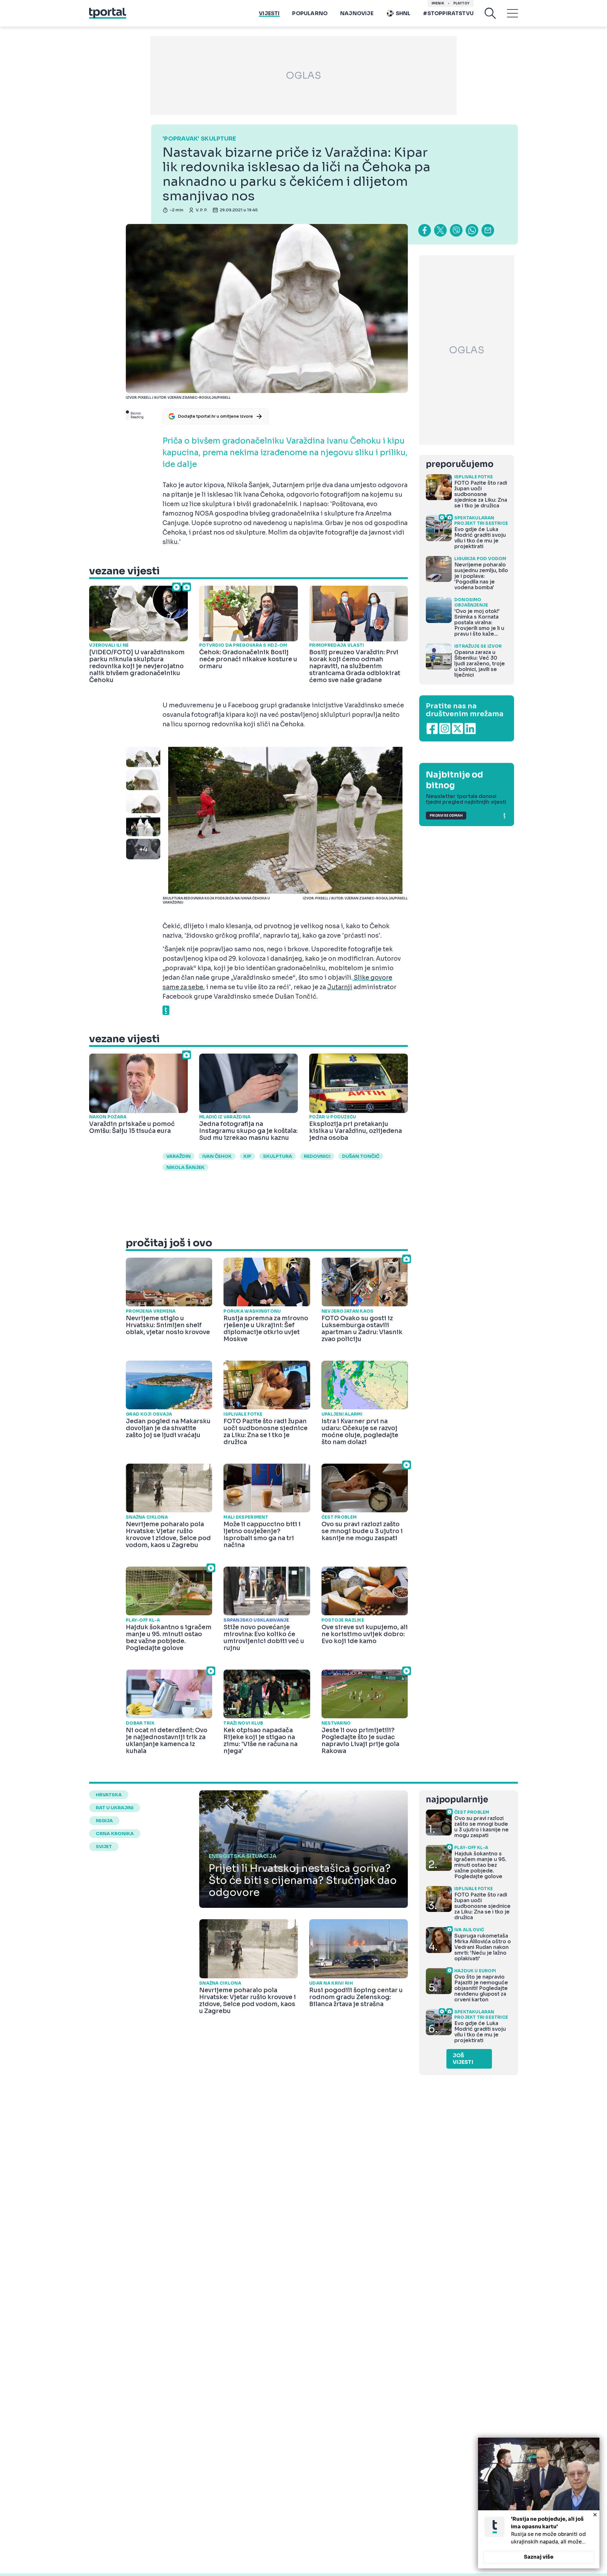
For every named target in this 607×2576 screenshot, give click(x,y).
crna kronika (115, 1834)
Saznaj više (539, 2557)
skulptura (278, 1156)
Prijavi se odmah (446, 816)
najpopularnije (457, 1800)
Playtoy (461, 3)
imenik (438, 3)
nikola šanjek (185, 1167)
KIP (247, 1156)
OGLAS (303, 76)
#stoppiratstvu (448, 13)
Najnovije (357, 13)
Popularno (310, 13)
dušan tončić (361, 1156)
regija (104, 1821)
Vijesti (269, 13)
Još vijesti (463, 2059)
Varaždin (178, 1156)
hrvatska (109, 1795)
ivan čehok (217, 1156)
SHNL (403, 13)
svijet (104, 1847)
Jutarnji (340, 987)
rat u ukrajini (115, 1808)
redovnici (317, 1156)
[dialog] (539, 2503)
